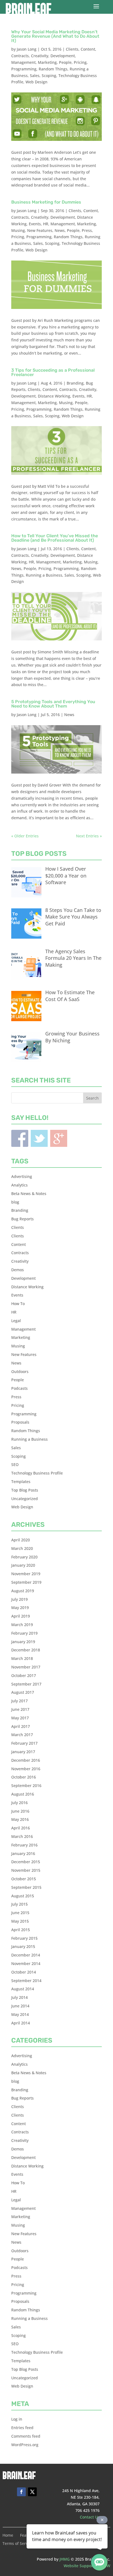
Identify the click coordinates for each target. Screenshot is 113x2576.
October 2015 (24, 1879)
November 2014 (26, 1963)
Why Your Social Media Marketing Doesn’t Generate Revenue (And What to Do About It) (55, 36)
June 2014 (20, 2006)
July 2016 (19, 1803)
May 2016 (20, 1819)
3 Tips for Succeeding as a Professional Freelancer (53, 372)
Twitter (39, 1138)
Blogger (59, 1138)
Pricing (80, 62)
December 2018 (26, 1650)
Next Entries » (89, 836)
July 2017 (19, 1701)
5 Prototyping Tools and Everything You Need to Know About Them (53, 704)
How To (18, 1304)
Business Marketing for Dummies (46, 202)
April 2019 (21, 1616)
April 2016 (21, 1828)
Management (23, 62)
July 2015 (19, 1904)
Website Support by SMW (87, 2566)
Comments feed (26, 2436)
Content (88, 49)
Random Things (53, 69)
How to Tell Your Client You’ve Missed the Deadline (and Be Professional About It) (55, 538)
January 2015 (23, 1946)
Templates (21, 1482)
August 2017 (23, 1692)
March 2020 (22, 1548)
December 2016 (26, 1760)
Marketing (47, 62)
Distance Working (54, 396)
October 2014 (24, 1972)
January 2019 (23, 1642)
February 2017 (24, 1743)
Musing (18, 230)
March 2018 (22, 1658)
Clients (72, 49)
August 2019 (23, 1591)
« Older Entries (25, 836)
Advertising (22, 1176)
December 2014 (26, 1955)
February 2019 (24, 1633)
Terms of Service (18, 2544)
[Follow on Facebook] (21, 2492)
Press (87, 230)
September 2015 (26, 1887)
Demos (18, 1270)
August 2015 (23, 1896)
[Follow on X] (32, 2492)
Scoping (49, 76)
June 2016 (20, 1811)
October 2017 (24, 1675)
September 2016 (26, 1786)
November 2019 (26, 1574)
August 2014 (23, 1989)
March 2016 (22, 1836)
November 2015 (26, 1870)
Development (63, 56)
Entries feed (22, 2428)
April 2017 (21, 1726)
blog (15, 1202)
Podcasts (19, 1388)
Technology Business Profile (37, 1473)
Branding (75, 383)
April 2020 (21, 1540)
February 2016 (24, 1845)
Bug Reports (22, 1219)
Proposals (20, 1422)
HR (46, 224)
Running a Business (44, 575)
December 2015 (26, 1862)
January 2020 (23, 1565)
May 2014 (20, 2014)
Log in (17, 2419)
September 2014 (26, 1981)
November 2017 (26, 1667)
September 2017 (26, 1684)
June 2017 (20, 1709)
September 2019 (26, 1582)
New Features (40, 230)
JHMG (65, 2559)
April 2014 (21, 2023)
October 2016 (24, 1777)
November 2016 (26, 1769)
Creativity (40, 56)
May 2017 (20, 1718)
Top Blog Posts (25, 1490)
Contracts (20, 56)
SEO (15, 1464)
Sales (35, 76)
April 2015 (21, 1930)
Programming (24, 69)
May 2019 (20, 1608)
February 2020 (24, 1557)
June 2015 (20, 1913)
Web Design (36, 82)
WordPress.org (25, 2445)
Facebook (20, 1138)
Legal (16, 1321)
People (65, 62)
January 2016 (23, 1853)
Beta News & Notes (29, 1194)
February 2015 (24, 1938)
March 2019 (22, 1625)
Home (8, 2536)
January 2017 (23, 1752)
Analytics (19, 1185)
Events (35, 224)
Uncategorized (25, 1499)
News (60, 230)
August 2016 (23, 1794)
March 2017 (22, 1735)
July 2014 (19, 1997)
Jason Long (27, 49)
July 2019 (19, 1599)
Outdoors (20, 1371)
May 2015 (20, 1921)
